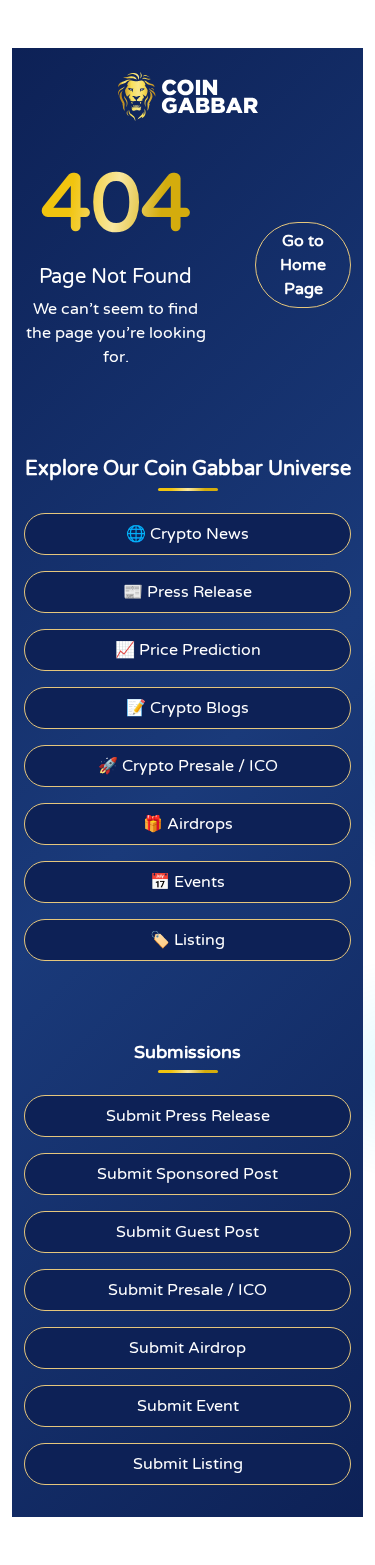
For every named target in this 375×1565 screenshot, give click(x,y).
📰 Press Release (187, 592)
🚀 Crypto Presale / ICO (188, 766)
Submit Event (188, 1406)
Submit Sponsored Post (187, 1174)
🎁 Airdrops (188, 824)
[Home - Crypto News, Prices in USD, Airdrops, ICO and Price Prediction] (188, 96)
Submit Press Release (188, 1116)
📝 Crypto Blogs (187, 708)
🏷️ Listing (187, 940)
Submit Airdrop (187, 1348)
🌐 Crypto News (187, 534)
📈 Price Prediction (188, 650)
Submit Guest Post (187, 1232)
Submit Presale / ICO (187, 1290)
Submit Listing (188, 1464)
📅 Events (187, 882)
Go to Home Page (303, 265)
